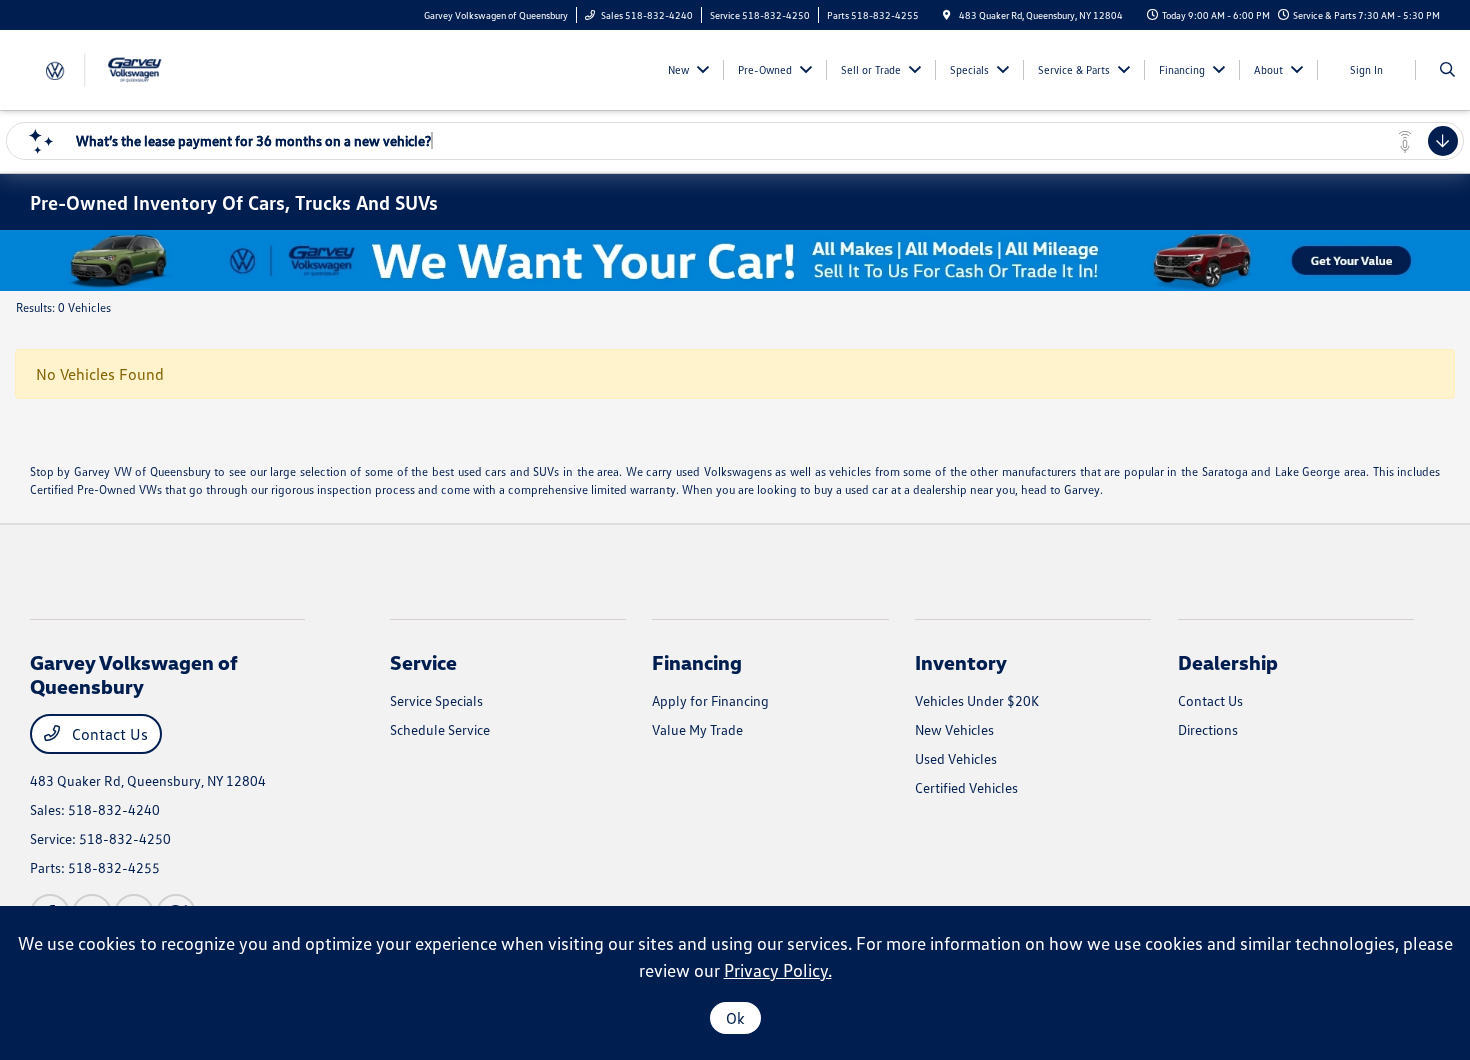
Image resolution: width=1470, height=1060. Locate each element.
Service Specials (436, 700)
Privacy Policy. (778, 970)
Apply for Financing (710, 700)
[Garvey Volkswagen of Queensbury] (120, 68)
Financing (697, 662)
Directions (1208, 729)
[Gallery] (735, 260)
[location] (947, 15)
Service (423, 662)
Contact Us (108, 734)
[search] (1447, 70)
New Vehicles (954, 729)
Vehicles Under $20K (977, 700)
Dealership (1228, 662)
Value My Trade (697, 729)
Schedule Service (440, 729)
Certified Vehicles (966, 787)
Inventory (961, 662)
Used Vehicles (956, 758)
